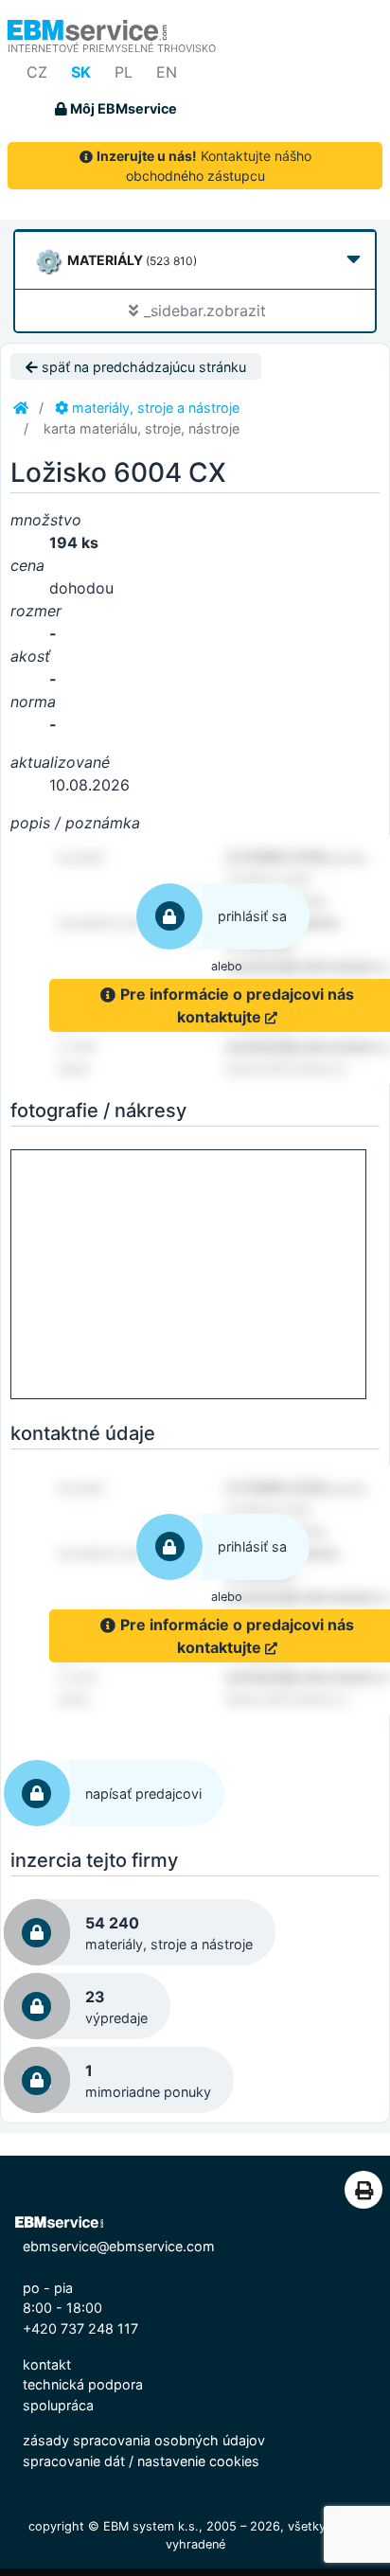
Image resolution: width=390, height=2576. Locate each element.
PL (124, 72)
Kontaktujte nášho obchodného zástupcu (204, 166)
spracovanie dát (74, 2461)
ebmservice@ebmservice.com (119, 2246)
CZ (37, 72)
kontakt (47, 2364)
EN (167, 72)
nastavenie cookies (198, 2461)
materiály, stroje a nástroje (154, 408)
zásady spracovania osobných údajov (144, 2440)
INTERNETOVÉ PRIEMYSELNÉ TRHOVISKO (112, 48)
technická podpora (83, 2384)
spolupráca (58, 2405)
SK (81, 72)
